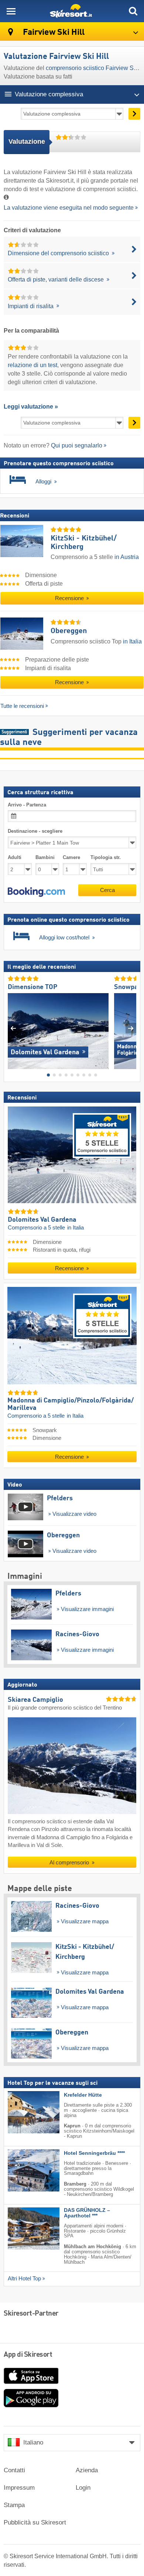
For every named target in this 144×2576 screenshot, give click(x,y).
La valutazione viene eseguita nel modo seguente (69, 208)
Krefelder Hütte (83, 2095)
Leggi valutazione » (31, 407)
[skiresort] (72, 11)
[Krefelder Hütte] (23, 2112)
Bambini (45, 858)
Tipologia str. (106, 858)
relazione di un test (32, 365)
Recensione (70, 598)
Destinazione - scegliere (35, 831)
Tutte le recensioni (22, 706)
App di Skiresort (28, 2355)
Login (83, 2488)
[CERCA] (133, 11)
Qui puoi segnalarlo (77, 445)
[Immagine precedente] (13, 1029)
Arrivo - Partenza (27, 805)
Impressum (19, 2488)
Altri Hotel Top (24, 2279)
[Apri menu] (11, 11)
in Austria (127, 557)
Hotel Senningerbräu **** (94, 2153)
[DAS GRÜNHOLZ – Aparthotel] (23, 2229)
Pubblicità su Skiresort (35, 2522)
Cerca (107, 890)
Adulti (15, 858)
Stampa (14, 2505)
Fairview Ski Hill (53, 32)
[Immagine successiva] (131, 1029)
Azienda (87, 2470)
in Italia (132, 641)
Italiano (33, 2442)
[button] (36, 892)
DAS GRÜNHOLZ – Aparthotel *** (87, 2213)
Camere (71, 858)
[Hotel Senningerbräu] (23, 2170)
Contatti (14, 2470)
